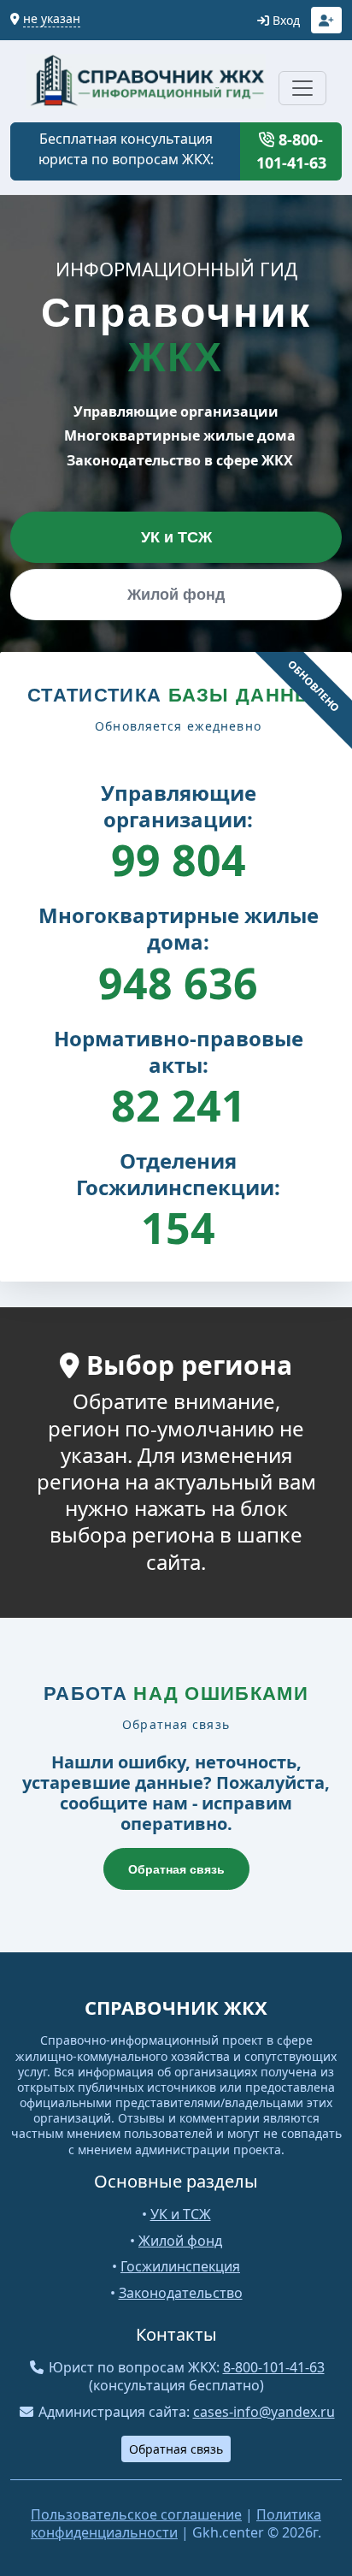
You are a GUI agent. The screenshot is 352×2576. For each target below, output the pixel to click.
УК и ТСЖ (176, 537)
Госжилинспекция (180, 2266)
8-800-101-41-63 (291, 151)
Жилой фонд (176, 595)
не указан (52, 18)
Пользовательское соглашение (136, 2514)
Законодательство (181, 2293)
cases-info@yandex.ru (264, 2412)
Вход (285, 20)
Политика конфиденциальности (176, 2523)
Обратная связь (176, 1869)
